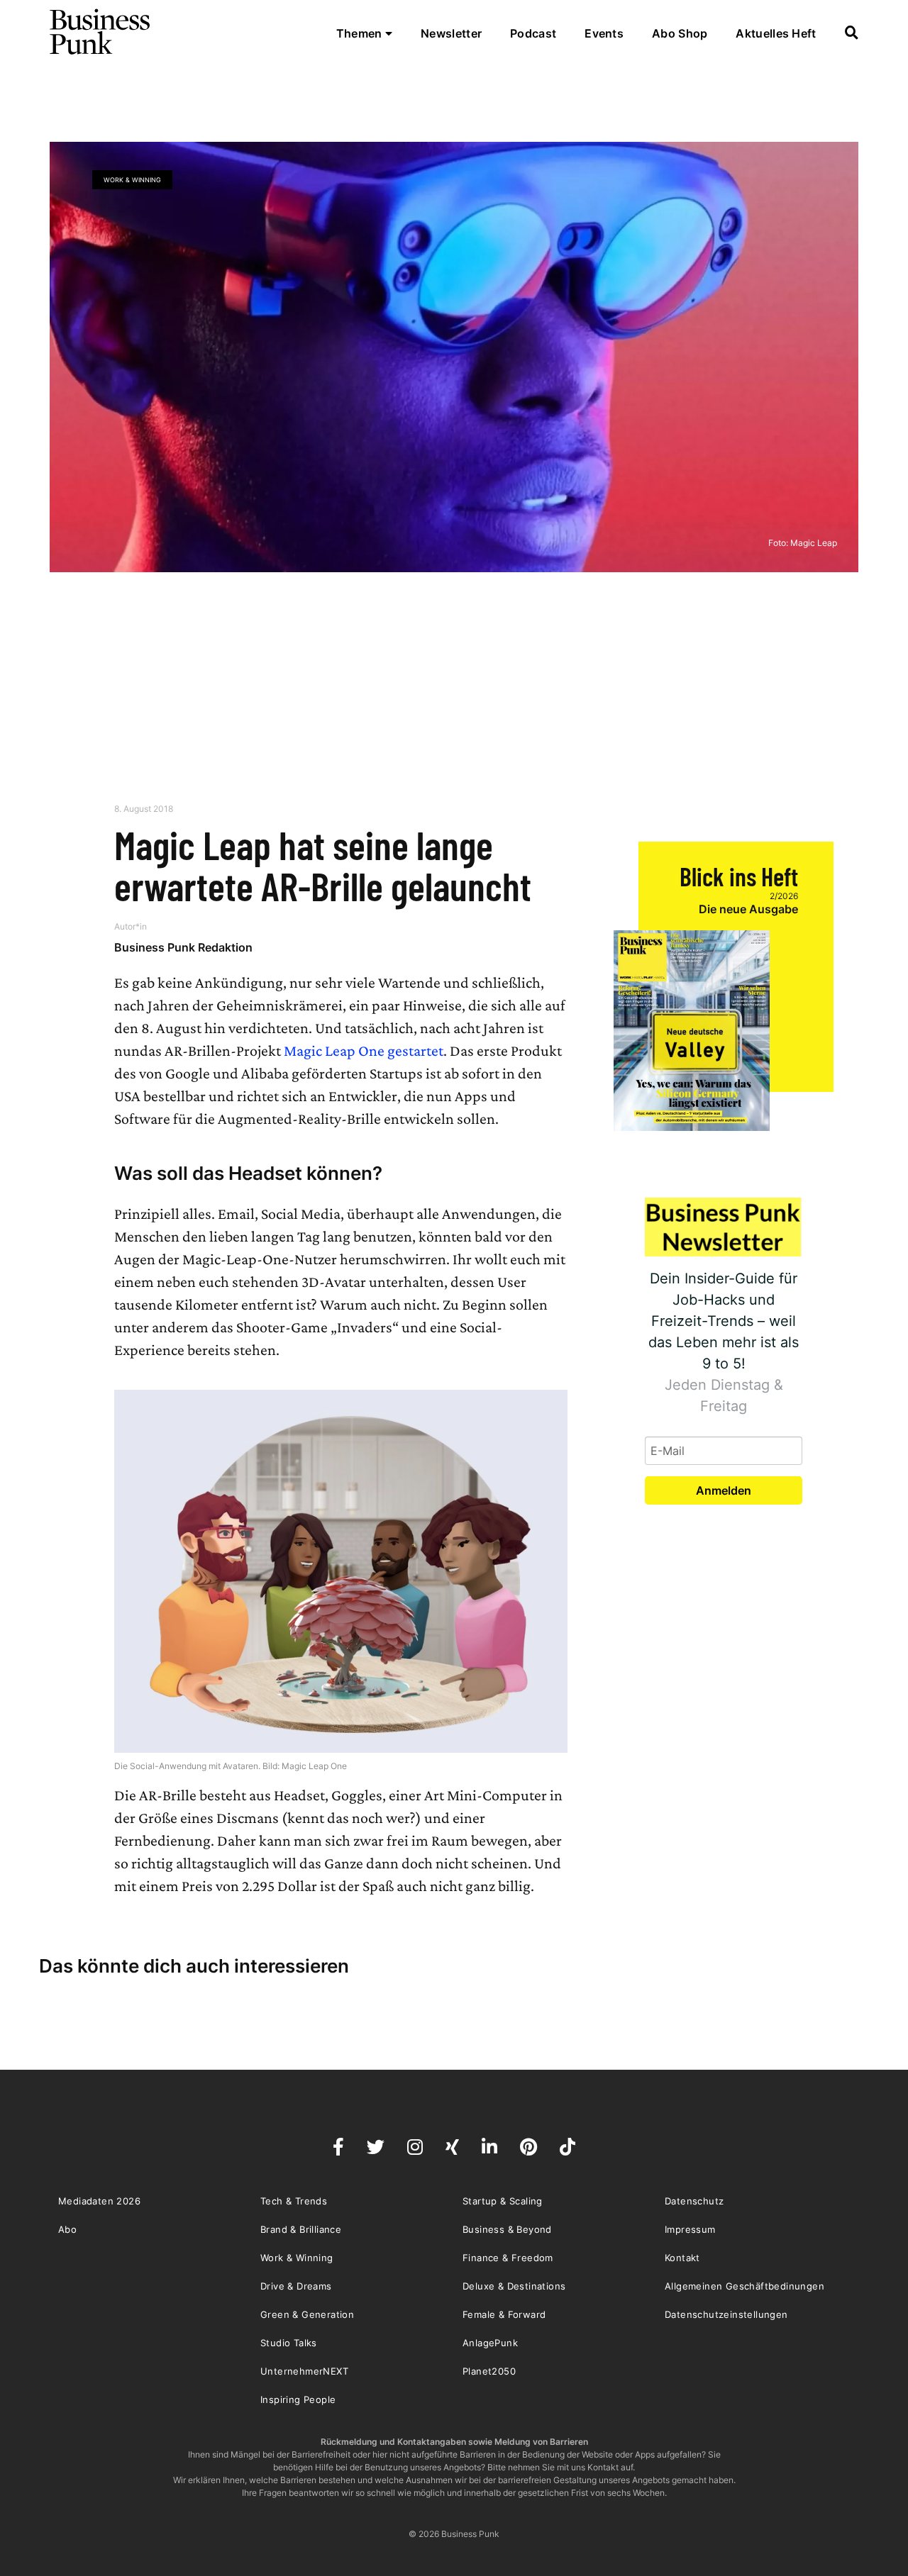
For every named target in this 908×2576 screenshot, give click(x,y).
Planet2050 (489, 2371)
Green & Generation (307, 2314)
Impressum (690, 2229)
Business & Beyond (507, 2229)
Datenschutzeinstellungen (726, 2314)
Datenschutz (694, 2201)
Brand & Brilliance (301, 2229)
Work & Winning (132, 180)
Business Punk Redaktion (183, 947)
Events (604, 33)
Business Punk (101, 32)
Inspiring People (298, 2399)
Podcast (533, 33)
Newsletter (451, 33)
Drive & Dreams (296, 2286)
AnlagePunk (490, 2343)
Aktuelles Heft (776, 33)
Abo (67, 2229)
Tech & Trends (294, 2201)
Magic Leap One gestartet (364, 1050)
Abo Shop (680, 33)
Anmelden (724, 1490)
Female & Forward (504, 2314)
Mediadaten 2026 (99, 2201)
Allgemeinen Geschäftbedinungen (744, 2286)
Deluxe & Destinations (514, 2286)
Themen (361, 33)
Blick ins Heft (739, 876)
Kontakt (682, 2258)
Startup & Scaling (503, 2201)
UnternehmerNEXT (304, 2371)
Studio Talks (289, 2343)
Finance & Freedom (508, 2258)
